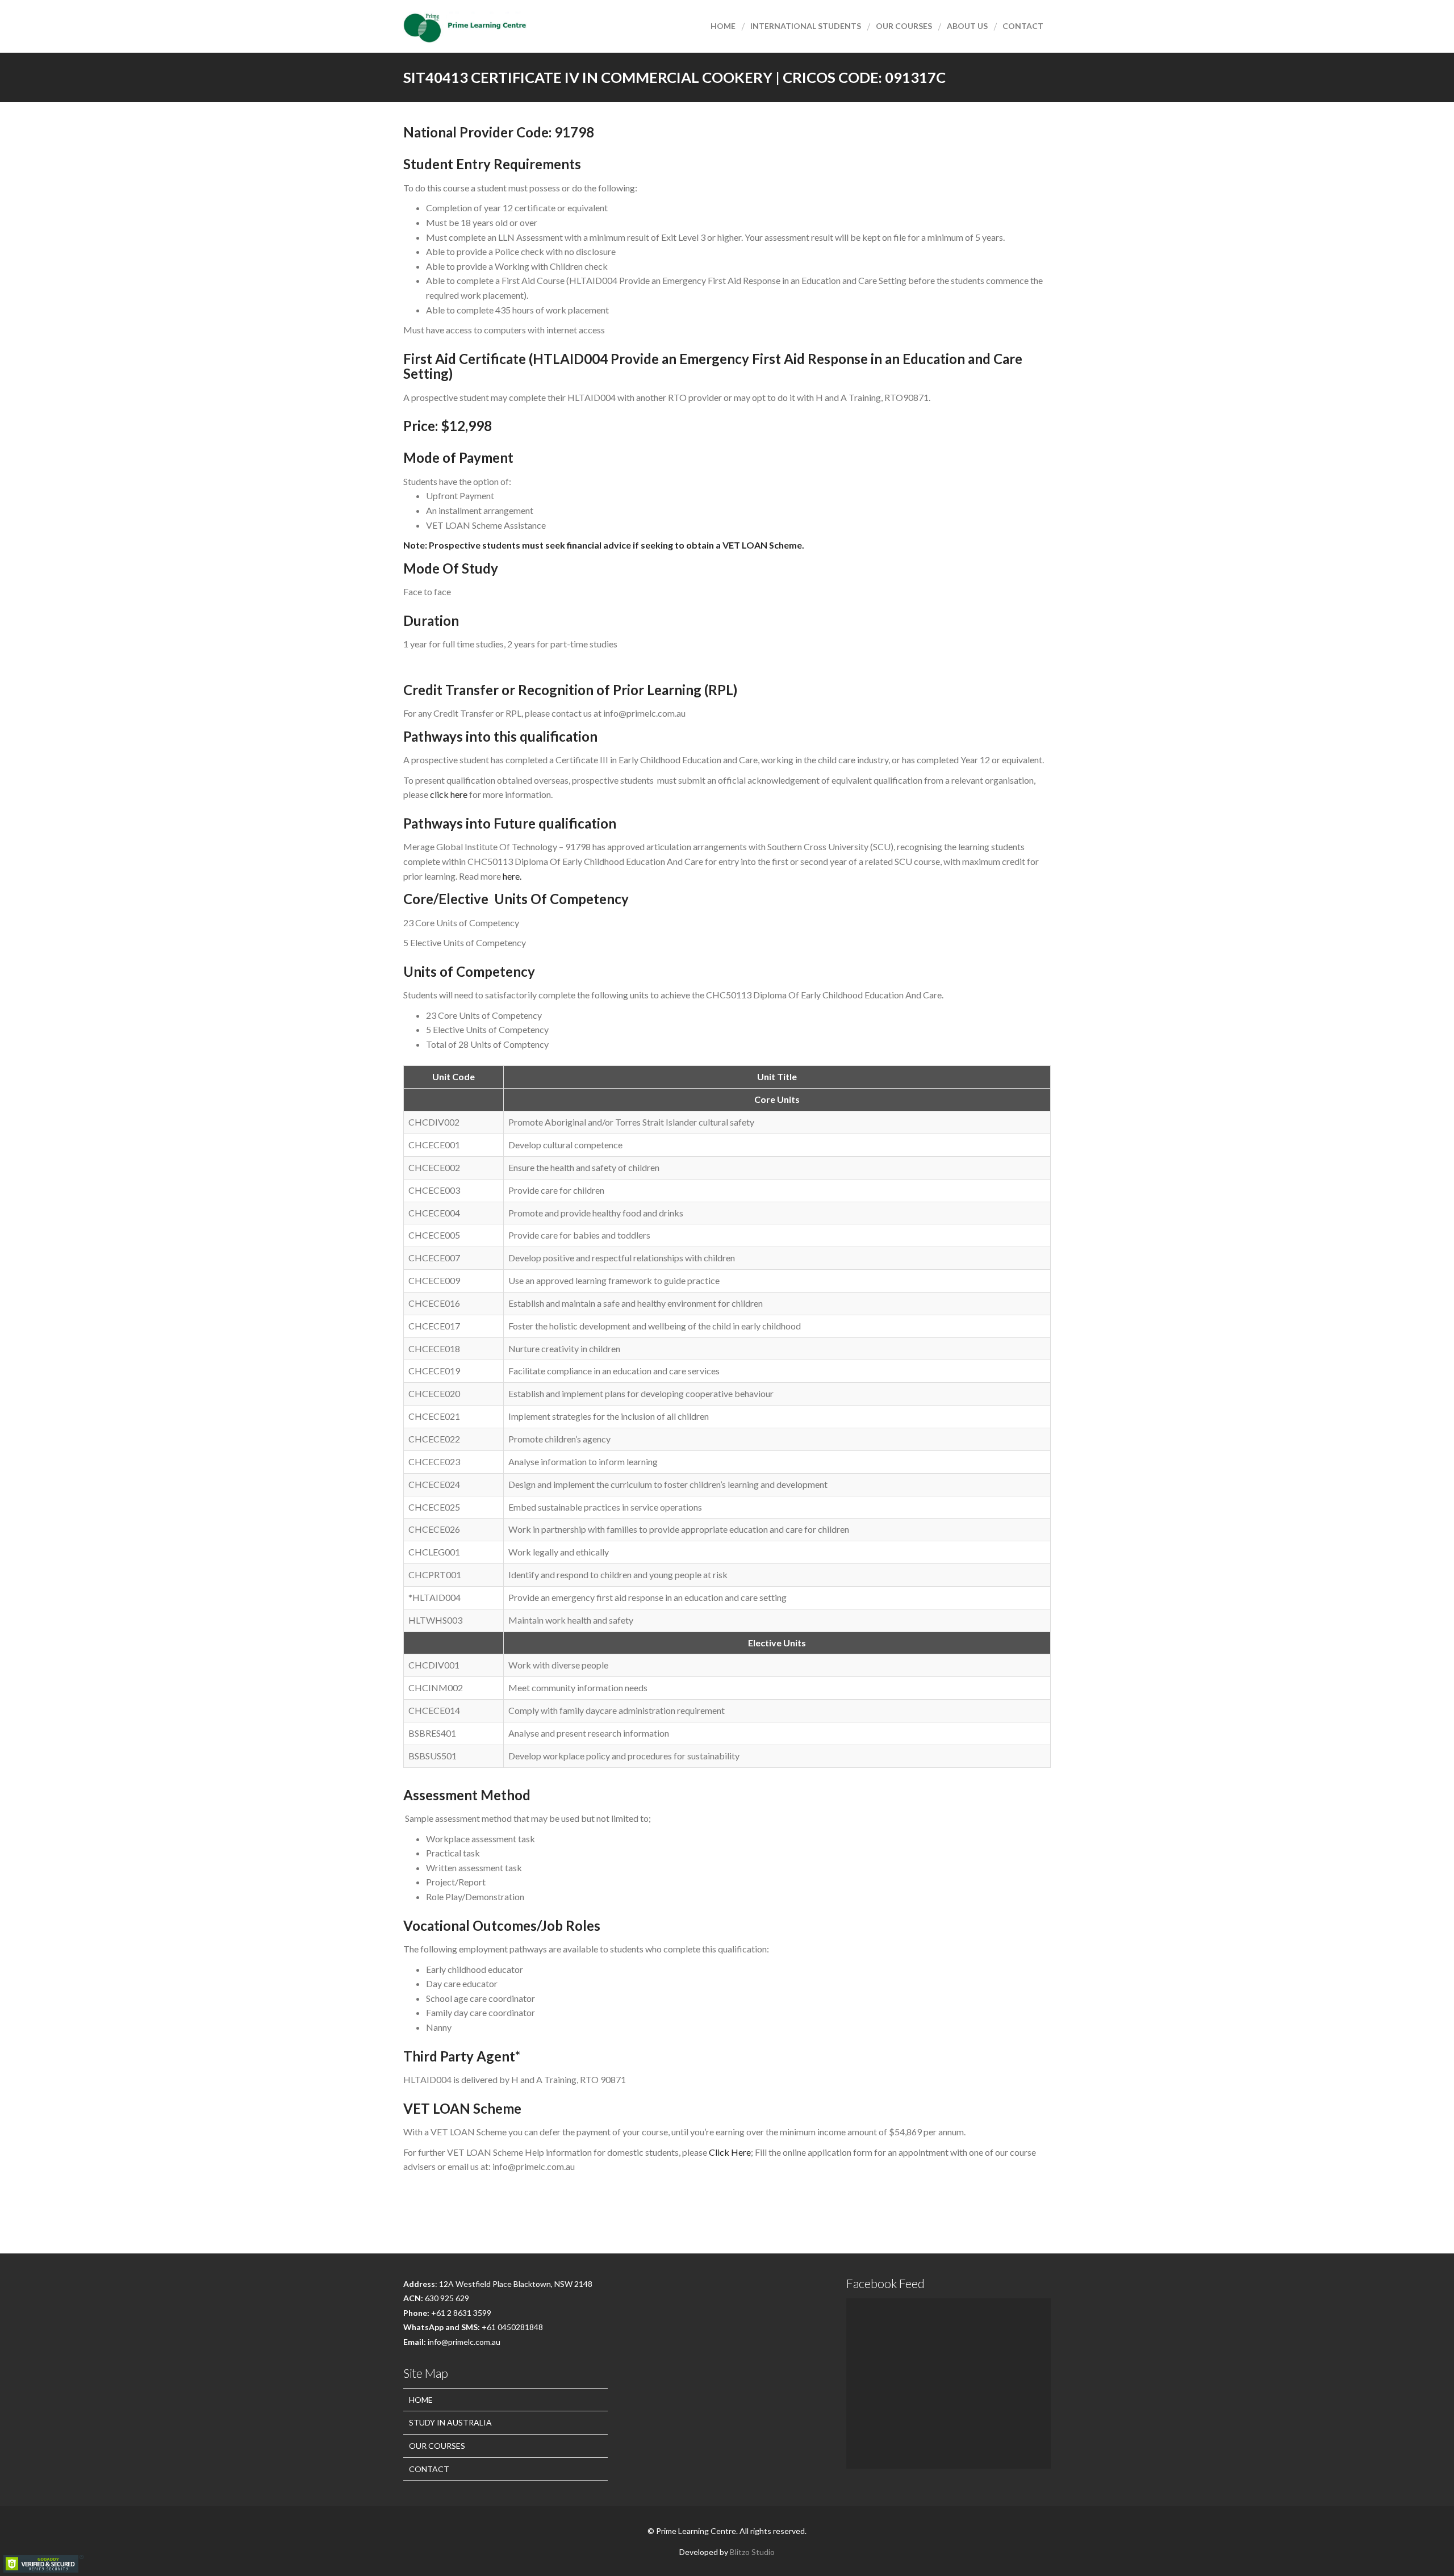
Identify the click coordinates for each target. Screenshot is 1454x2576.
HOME (421, 2400)
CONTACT (429, 2469)
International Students (806, 26)
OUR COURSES (437, 2446)
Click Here (730, 2152)
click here (449, 794)
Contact (1023, 26)
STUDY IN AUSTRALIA (450, 2422)
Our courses (904, 26)
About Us (967, 26)
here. (512, 876)
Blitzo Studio (752, 2552)
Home (723, 26)
